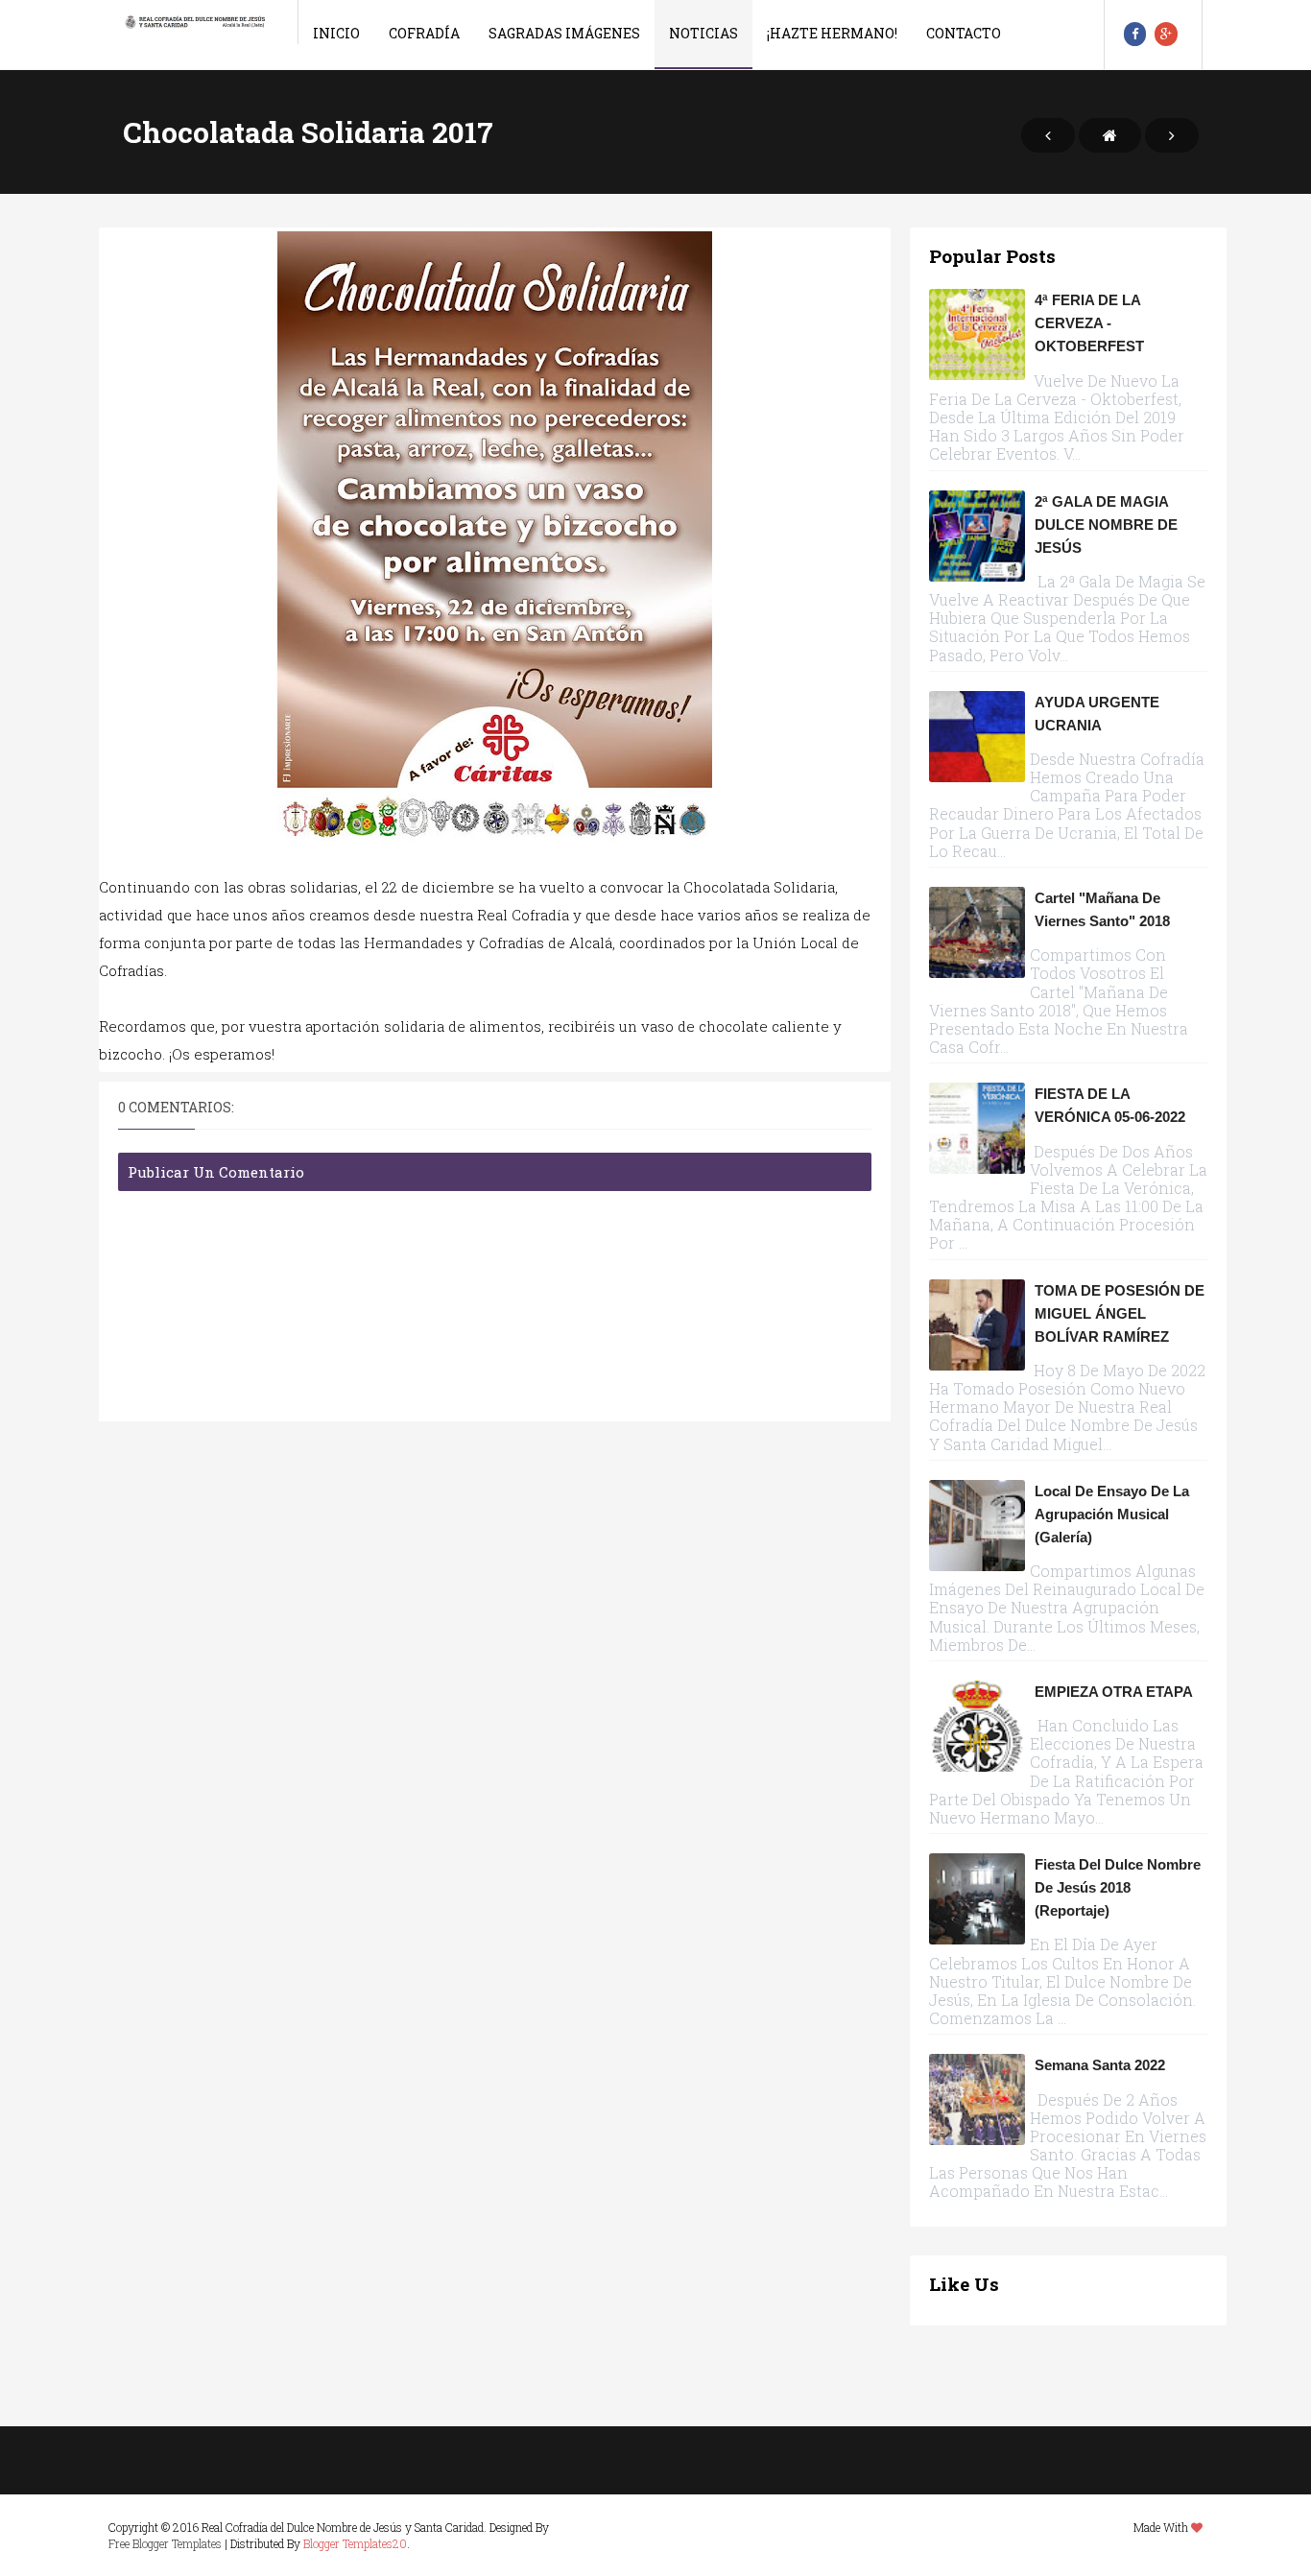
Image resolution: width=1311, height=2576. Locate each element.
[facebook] (1135, 34)
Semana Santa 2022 (1100, 2065)
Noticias (703, 33)
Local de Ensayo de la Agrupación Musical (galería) (1112, 1514)
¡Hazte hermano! (832, 33)
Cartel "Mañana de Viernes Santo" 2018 (1102, 909)
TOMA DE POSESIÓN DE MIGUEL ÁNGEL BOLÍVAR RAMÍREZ (1120, 1313)
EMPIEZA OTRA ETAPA (1114, 1692)
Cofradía (424, 33)
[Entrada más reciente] (1048, 135)
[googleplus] (1166, 34)
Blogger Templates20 (355, 2543)
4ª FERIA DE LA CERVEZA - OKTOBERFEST (1089, 323)
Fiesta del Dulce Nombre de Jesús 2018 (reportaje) (1118, 1887)
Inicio (336, 33)
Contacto (964, 33)
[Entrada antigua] (1172, 135)
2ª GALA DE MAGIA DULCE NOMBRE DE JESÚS (1106, 525)
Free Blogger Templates (165, 2543)
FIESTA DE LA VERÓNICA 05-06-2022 (1110, 1105)
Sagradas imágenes (564, 33)
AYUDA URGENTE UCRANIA (1097, 714)
